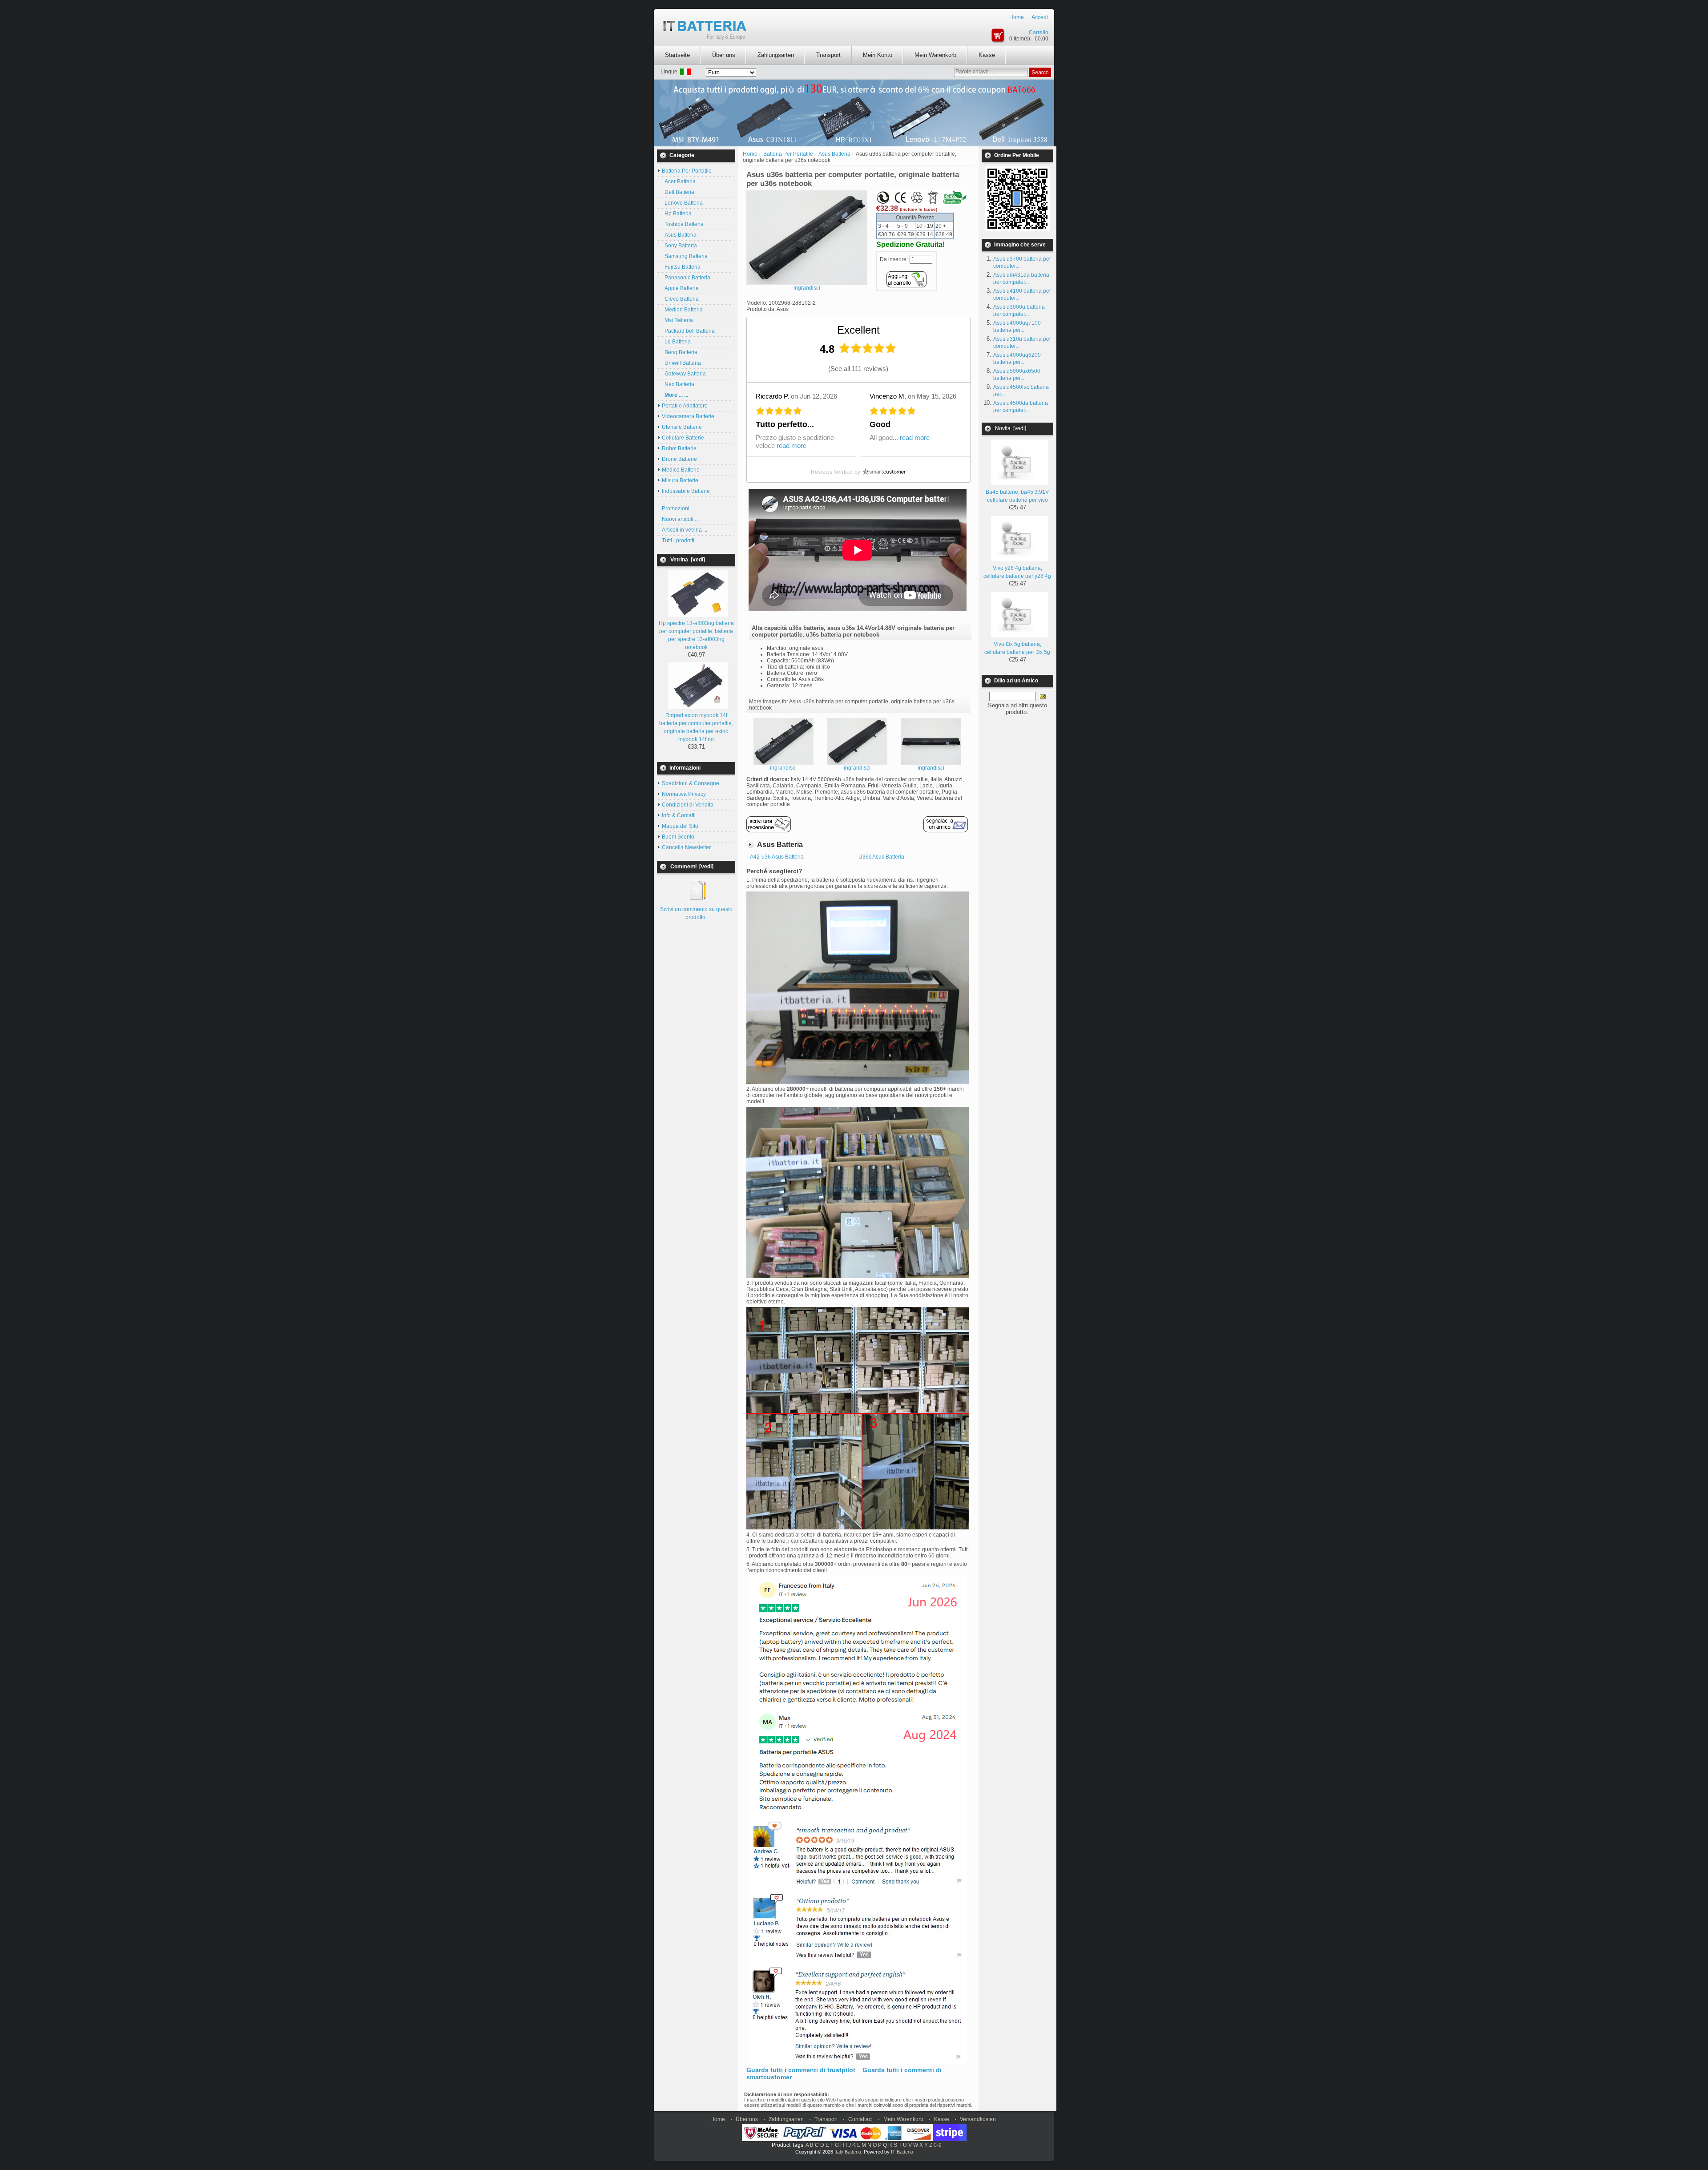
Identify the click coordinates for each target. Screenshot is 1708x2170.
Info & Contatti (679, 815)
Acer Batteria (679, 182)
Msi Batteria (677, 320)
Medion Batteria (682, 310)
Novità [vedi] (1011, 428)
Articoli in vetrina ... (685, 530)
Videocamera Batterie (688, 416)
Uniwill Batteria (681, 363)
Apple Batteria (680, 288)
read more (792, 446)
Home (1017, 17)
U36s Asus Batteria (881, 857)
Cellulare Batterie (683, 438)
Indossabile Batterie (686, 491)
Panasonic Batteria (686, 278)
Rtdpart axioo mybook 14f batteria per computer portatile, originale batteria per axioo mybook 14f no (696, 727)
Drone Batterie (679, 459)
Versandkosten (978, 2119)
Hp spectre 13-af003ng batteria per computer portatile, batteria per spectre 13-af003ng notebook (696, 635)
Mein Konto (878, 55)
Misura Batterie (680, 480)
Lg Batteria (676, 342)
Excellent (858, 330)
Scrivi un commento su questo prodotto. (696, 913)
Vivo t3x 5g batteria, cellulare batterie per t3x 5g (1017, 648)
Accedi (1040, 17)
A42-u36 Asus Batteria (777, 857)
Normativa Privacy (684, 794)
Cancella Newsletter (686, 847)
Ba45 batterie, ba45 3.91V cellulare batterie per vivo (1017, 496)
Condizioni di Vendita (688, 805)
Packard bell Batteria (688, 331)
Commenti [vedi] (692, 867)
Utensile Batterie (682, 427)
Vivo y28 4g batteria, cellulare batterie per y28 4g (1017, 572)
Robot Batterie (679, 448)
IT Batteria (902, 2152)
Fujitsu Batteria (681, 267)
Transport (828, 55)
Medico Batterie (681, 470)
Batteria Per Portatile (788, 154)
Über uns (724, 55)
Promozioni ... (678, 508)
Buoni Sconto (678, 837)
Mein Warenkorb (935, 55)
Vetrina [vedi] (688, 560)
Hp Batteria (677, 214)
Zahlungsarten (776, 55)
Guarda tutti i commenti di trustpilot (801, 2070)
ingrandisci (783, 768)
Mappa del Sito (680, 826)
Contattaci (860, 2119)
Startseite (677, 55)
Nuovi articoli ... (680, 519)
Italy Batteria (848, 2152)
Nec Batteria (678, 384)
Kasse (987, 55)
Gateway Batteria (684, 374)
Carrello (1039, 32)
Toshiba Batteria (683, 224)
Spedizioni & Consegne (691, 783)
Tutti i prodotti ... (681, 540)
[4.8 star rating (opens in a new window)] (868, 348)
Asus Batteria (679, 235)
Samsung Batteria (685, 256)
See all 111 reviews (858, 369)
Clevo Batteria (680, 299)
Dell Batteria (678, 192)
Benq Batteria (680, 352)
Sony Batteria (679, 246)
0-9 (938, 2145)
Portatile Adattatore (685, 406)
